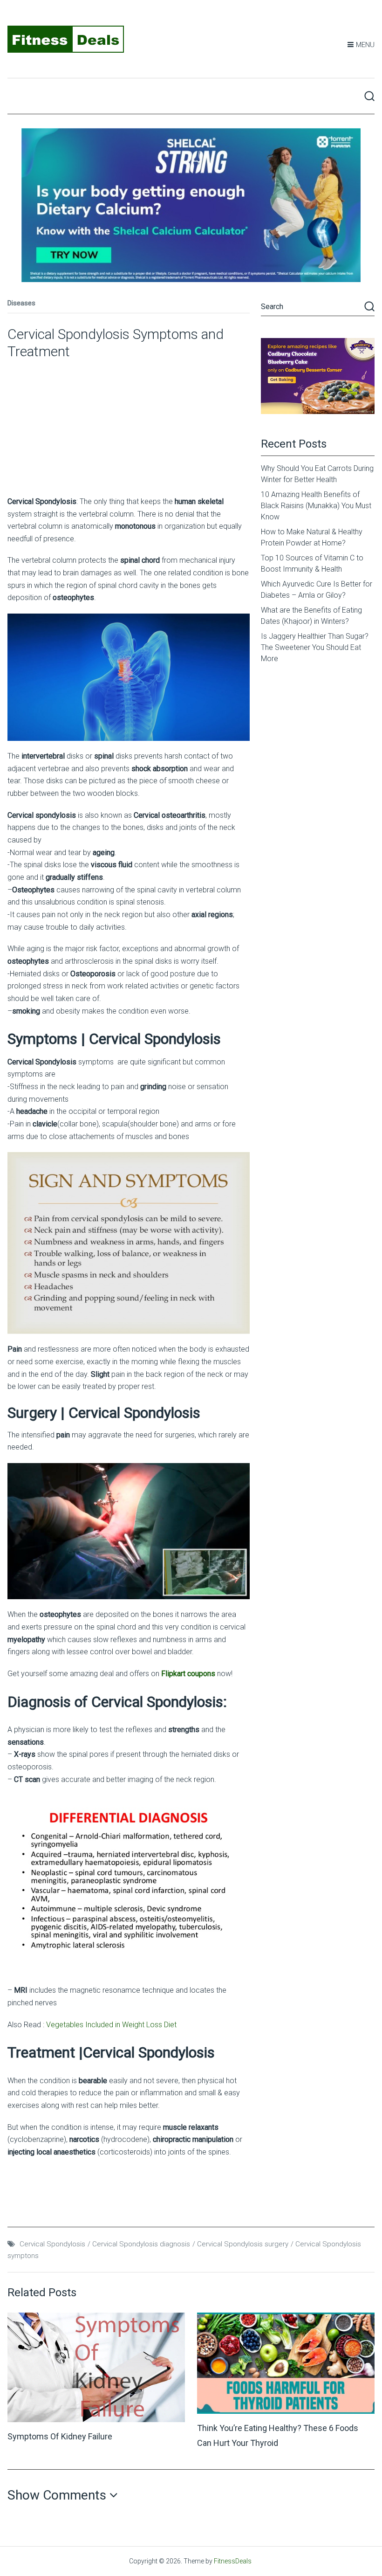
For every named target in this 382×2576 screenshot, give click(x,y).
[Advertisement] (129, 426)
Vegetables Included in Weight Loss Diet (111, 2025)
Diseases (21, 303)
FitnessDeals (233, 2561)
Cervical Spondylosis (52, 2244)
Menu (365, 45)
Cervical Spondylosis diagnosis (141, 2244)
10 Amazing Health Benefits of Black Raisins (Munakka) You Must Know (316, 506)
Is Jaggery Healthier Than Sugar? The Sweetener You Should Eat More (315, 647)
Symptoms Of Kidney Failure (60, 2436)
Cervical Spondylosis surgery (243, 2244)
